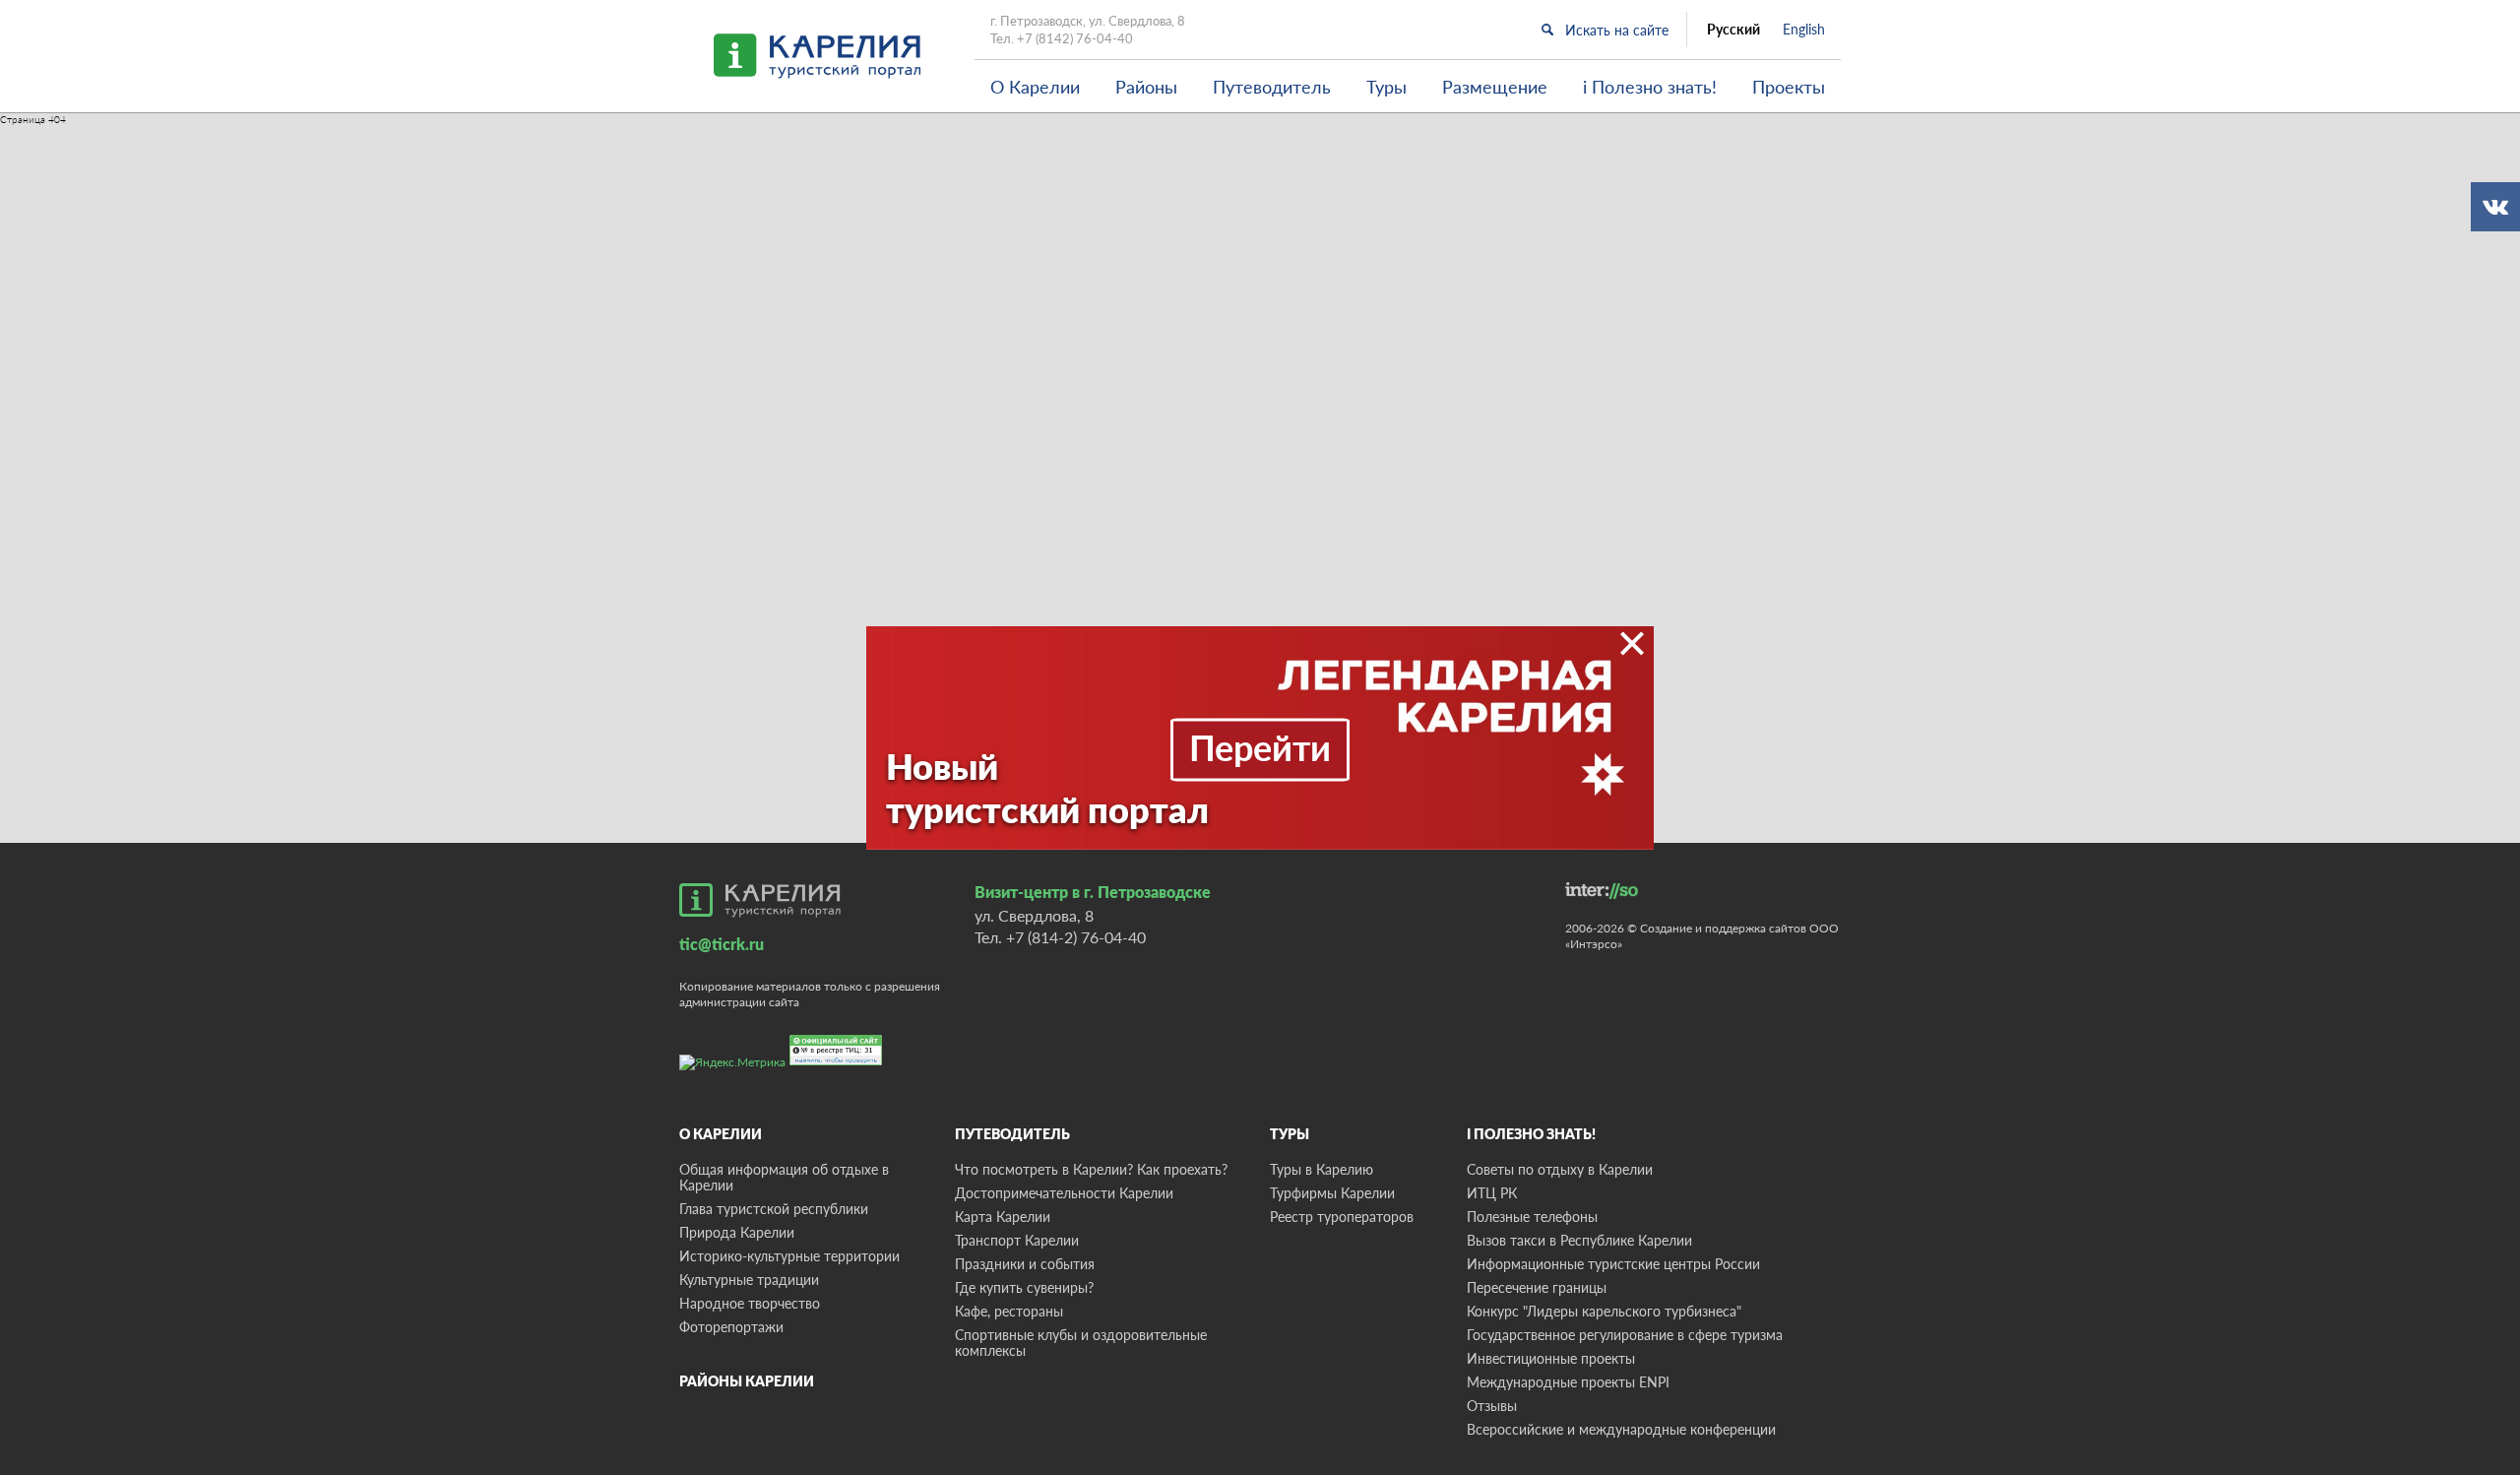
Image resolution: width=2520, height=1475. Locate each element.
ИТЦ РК (1492, 1193)
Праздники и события (1025, 1264)
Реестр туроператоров (1342, 1217)
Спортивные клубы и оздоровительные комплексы (1081, 1343)
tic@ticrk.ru (722, 944)
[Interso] (1602, 891)
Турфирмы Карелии (1332, 1193)
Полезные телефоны (1532, 1217)
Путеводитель (1272, 87)
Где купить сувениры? (1024, 1287)
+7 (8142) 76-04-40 (1075, 38)
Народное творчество (750, 1303)
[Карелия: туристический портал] (760, 900)
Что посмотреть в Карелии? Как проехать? (1091, 1169)
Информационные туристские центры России (1613, 1264)
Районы (1146, 87)
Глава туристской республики (774, 1209)
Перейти (1260, 747)
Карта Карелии (1003, 1217)
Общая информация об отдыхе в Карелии (784, 1177)
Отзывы (1492, 1406)
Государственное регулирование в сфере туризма (1625, 1335)
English (1804, 30)
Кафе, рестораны (1009, 1311)
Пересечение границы (1537, 1287)
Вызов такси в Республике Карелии (1579, 1240)
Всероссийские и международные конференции (1621, 1429)
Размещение (1495, 87)
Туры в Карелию (1322, 1169)
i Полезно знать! (1650, 87)
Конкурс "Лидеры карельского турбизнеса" (1604, 1311)
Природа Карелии (737, 1232)
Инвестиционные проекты (1551, 1358)
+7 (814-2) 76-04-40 (1076, 937)
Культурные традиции (749, 1280)
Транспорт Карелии (1017, 1240)
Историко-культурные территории (789, 1256)
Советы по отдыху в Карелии (1560, 1169)
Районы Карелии (747, 1381)
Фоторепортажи (731, 1327)
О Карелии (1035, 87)
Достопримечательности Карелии (1064, 1193)
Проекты (1789, 87)
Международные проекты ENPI (1568, 1382)
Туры (1386, 87)
